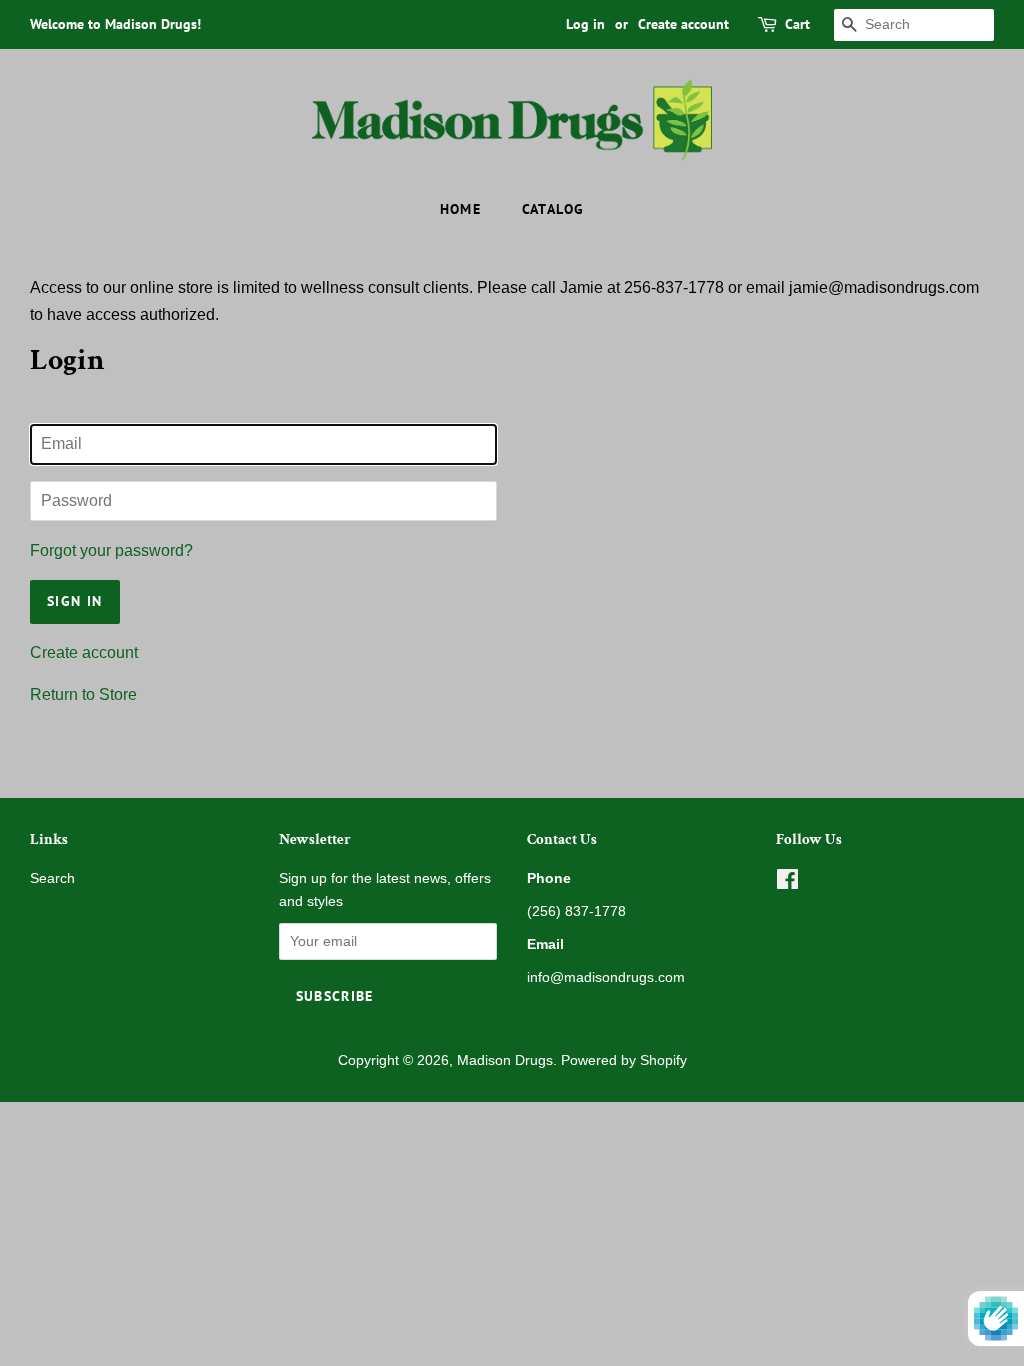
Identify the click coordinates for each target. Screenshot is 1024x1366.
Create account (683, 24)
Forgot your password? (111, 550)
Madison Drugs (505, 1060)
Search (52, 878)
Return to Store (83, 694)
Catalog (553, 209)
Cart (797, 24)
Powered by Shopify (624, 1060)
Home (461, 209)
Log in (585, 24)
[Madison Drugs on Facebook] (787, 883)
